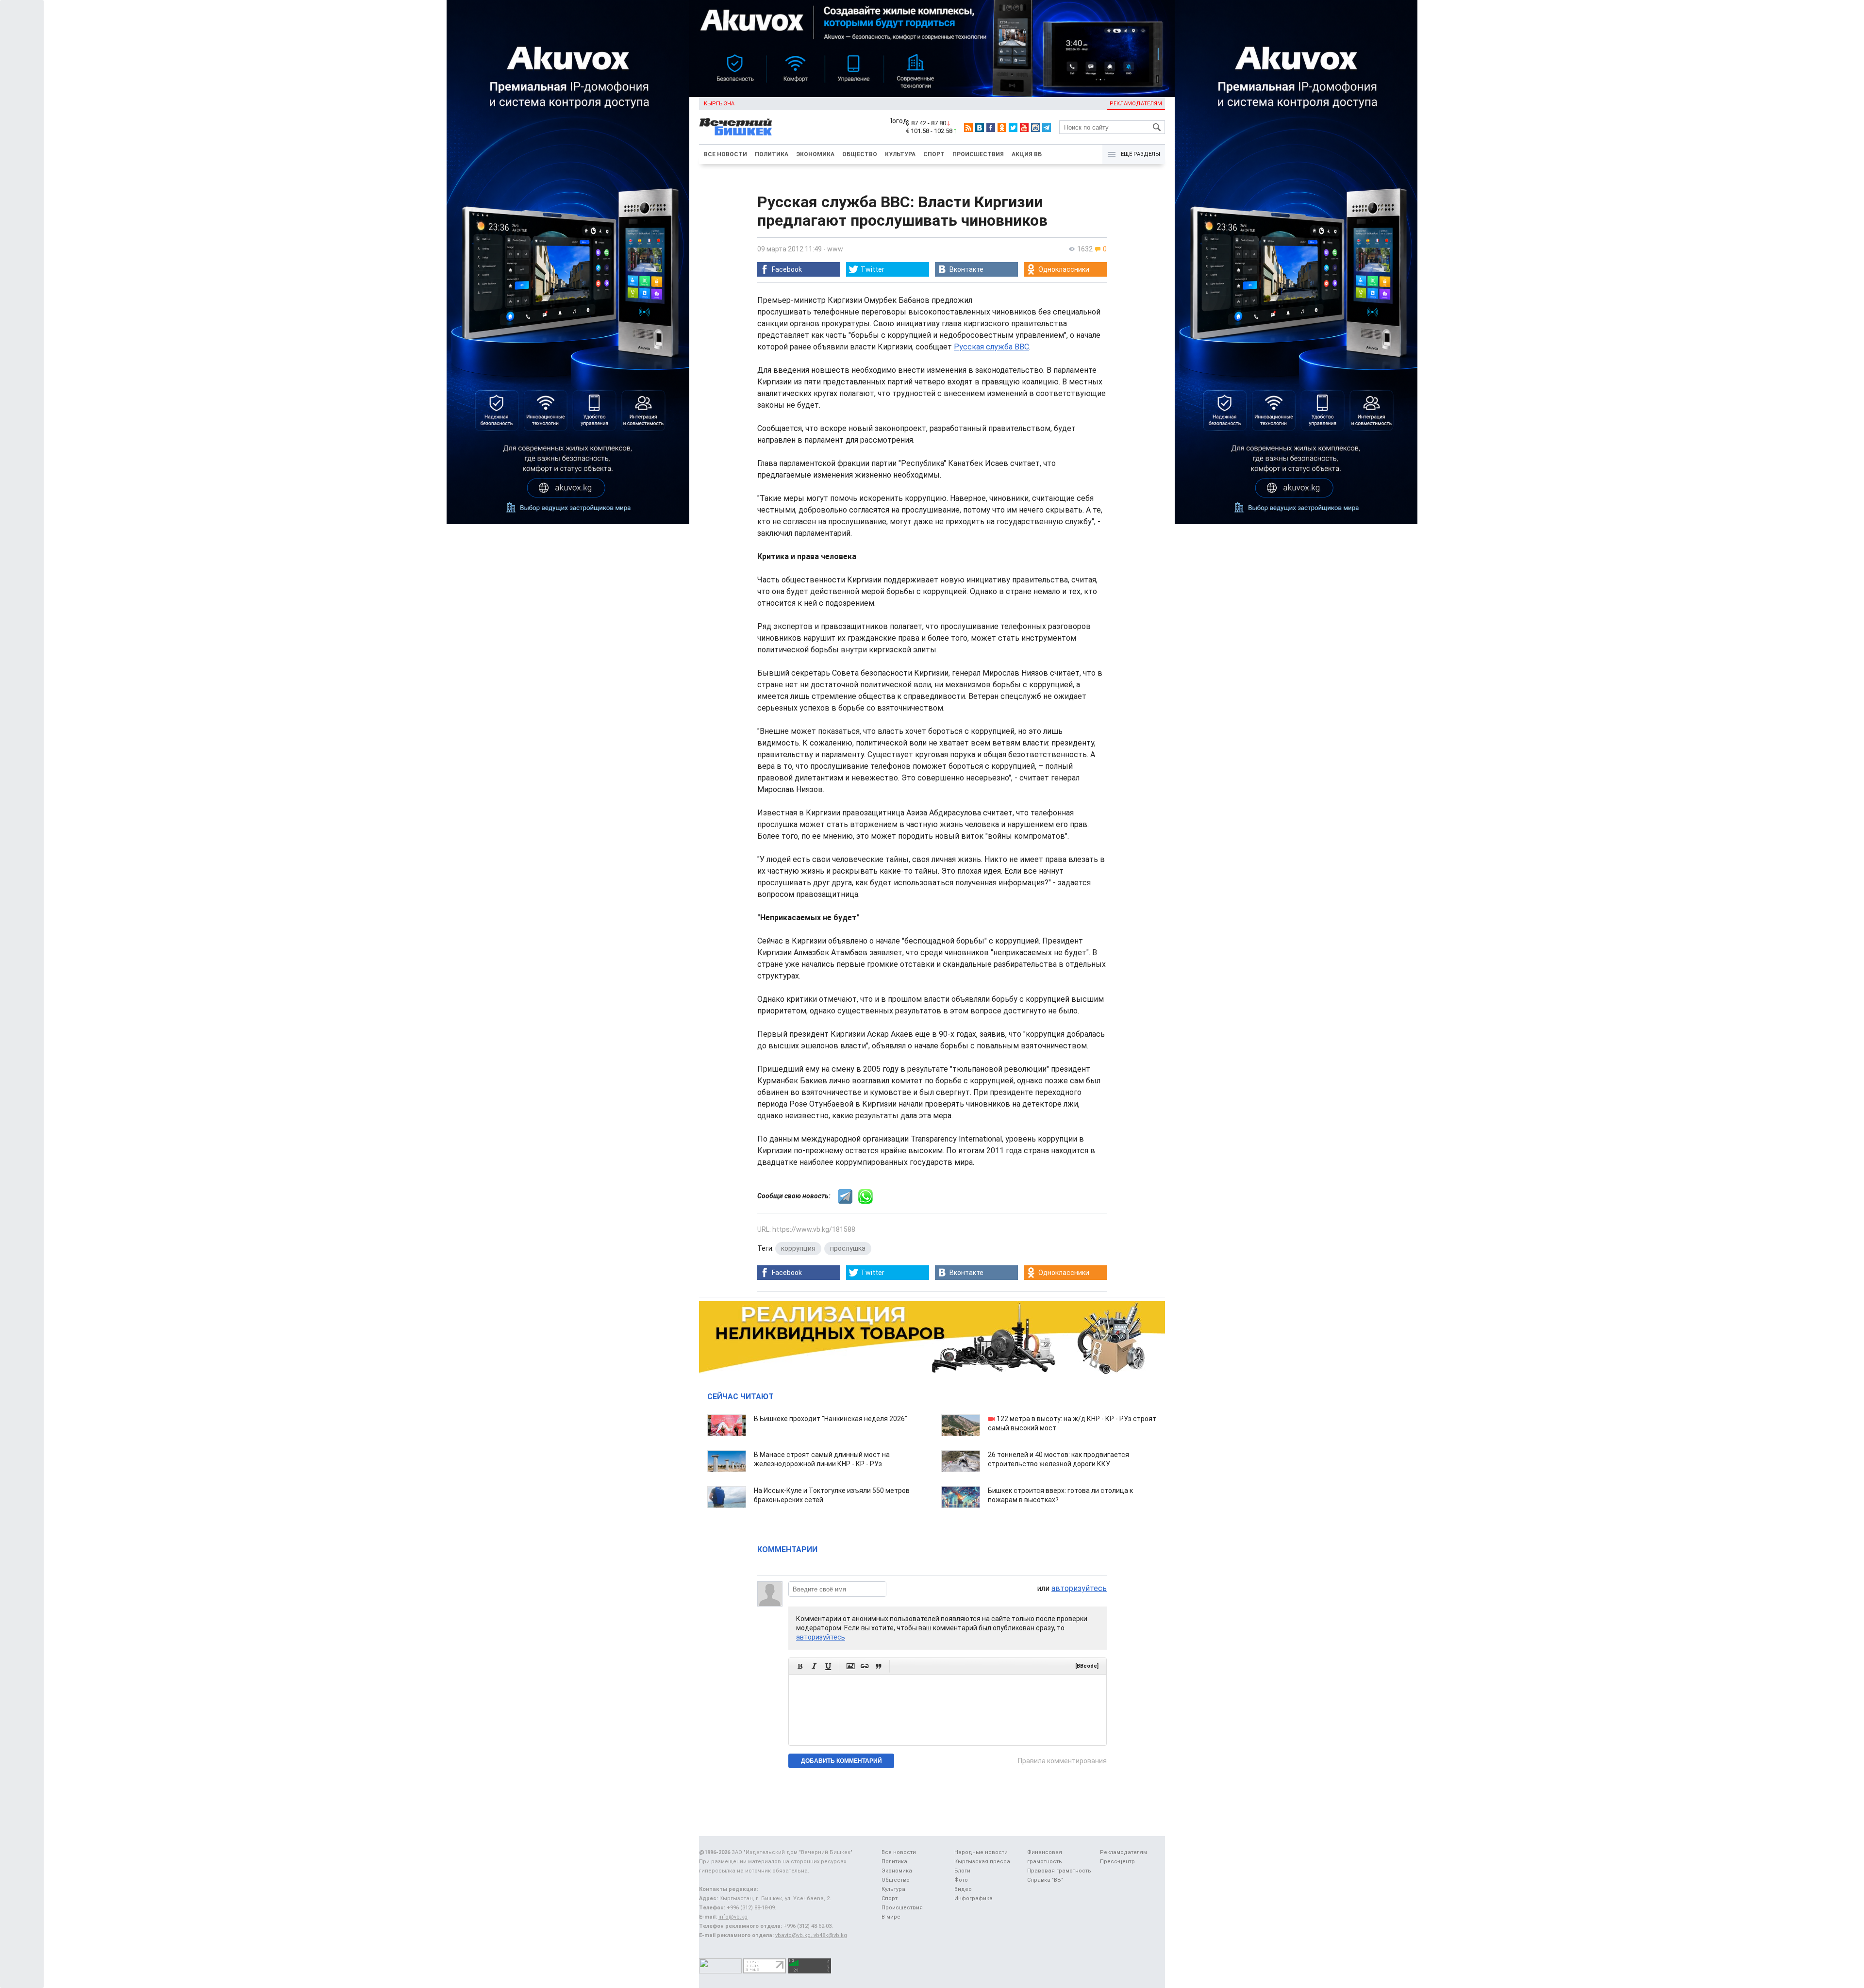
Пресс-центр (1117, 1862)
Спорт (934, 154)
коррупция (798, 1248)
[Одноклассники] (1002, 128)
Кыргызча (719, 104)
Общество (860, 154)
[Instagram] (1035, 128)
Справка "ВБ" (1045, 1880)
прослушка (848, 1248)
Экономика (815, 154)
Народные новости (981, 1852)
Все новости (725, 154)
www (835, 249)
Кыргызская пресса (982, 1862)
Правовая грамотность (1059, 1871)
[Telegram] (1047, 128)
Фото (961, 1880)
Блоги (962, 1871)
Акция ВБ (1027, 154)
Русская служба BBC (991, 347)
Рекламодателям (1136, 104)
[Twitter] (1013, 128)
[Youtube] (1024, 128)
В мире (891, 1917)
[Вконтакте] (980, 128)
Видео (963, 1889)
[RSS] (968, 128)
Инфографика (974, 1898)
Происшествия (978, 154)
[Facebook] (991, 128)
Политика (772, 154)
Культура (900, 154)
